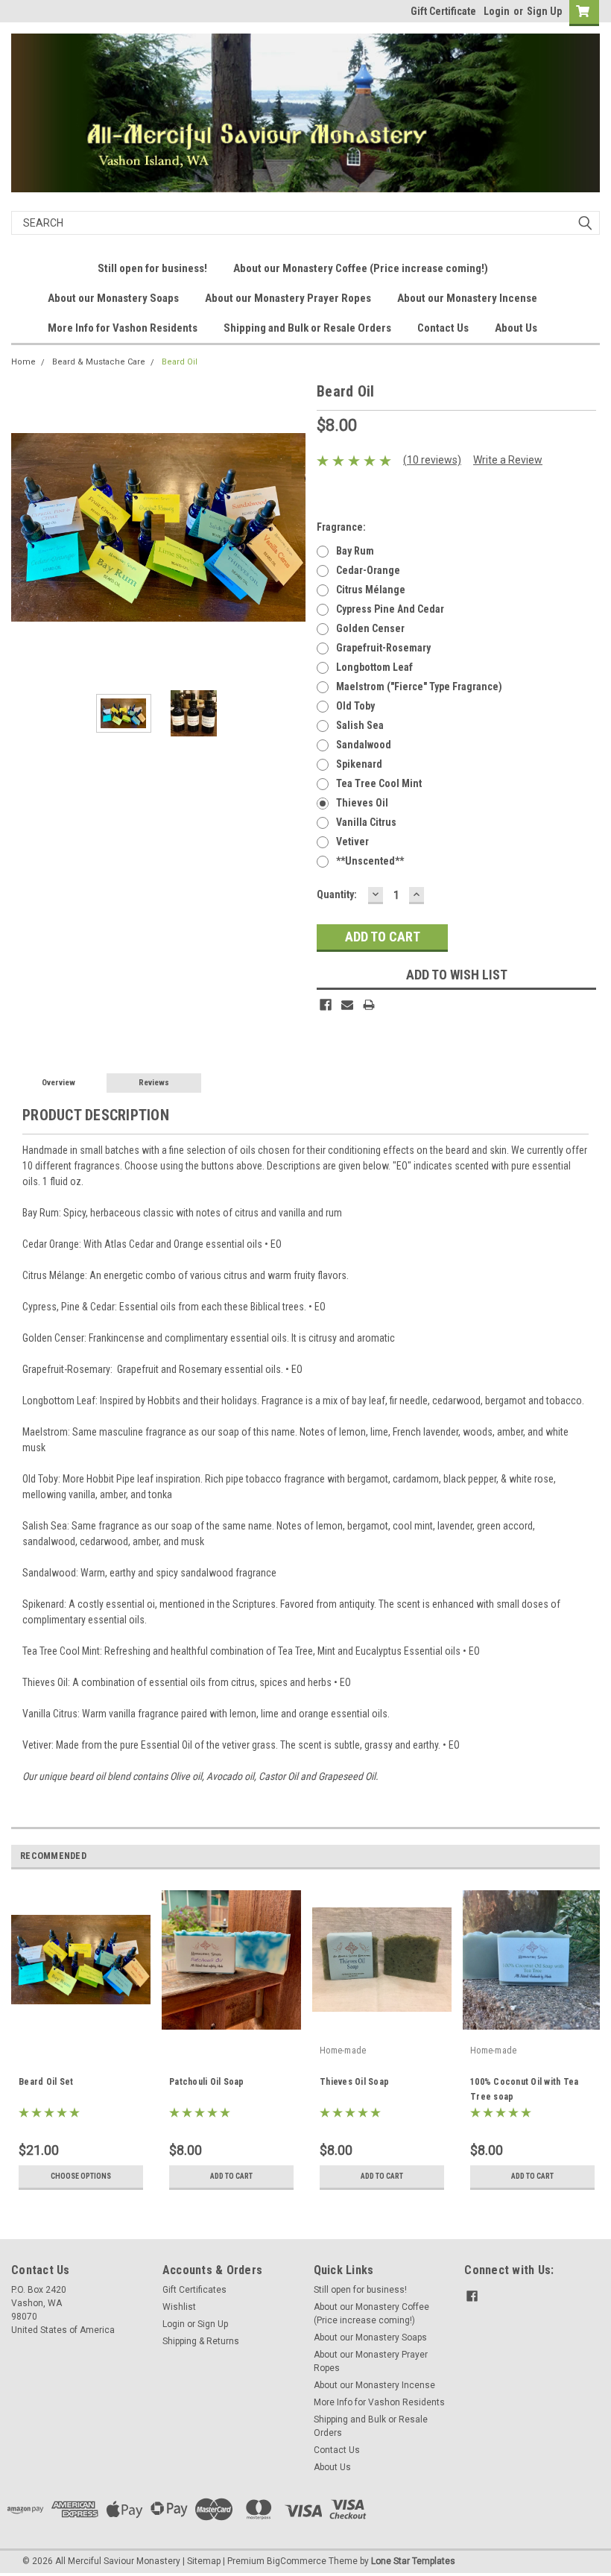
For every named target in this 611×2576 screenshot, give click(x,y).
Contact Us (443, 328)
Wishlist (179, 2307)
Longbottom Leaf (374, 667)
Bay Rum (355, 551)
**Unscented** (370, 861)
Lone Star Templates (413, 2561)
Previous (26, 527)
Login (497, 11)
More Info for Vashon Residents (123, 328)
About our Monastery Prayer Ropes (288, 298)
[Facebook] (326, 1005)
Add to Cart (231, 2176)
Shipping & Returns (201, 2341)
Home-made (343, 2051)
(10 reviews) (432, 460)
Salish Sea (360, 725)
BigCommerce (297, 2561)
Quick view (382, 2028)
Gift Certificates (194, 2290)
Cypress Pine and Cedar (390, 609)
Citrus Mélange (371, 590)
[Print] (369, 1005)
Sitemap (204, 2561)
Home (23, 362)
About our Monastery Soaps (113, 298)
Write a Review (508, 460)
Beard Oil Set (46, 2082)
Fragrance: (341, 527)
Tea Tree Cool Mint (379, 783)
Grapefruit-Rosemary (383, 648)
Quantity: (337, 894)
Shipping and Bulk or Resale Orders (307, 328)
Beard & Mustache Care (99, 362)
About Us (516, 328)
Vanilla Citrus (366, 822)
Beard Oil (180, 362)
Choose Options (81, 2176)
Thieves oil (362, 803)
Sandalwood (364, 745)
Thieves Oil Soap (354, 2082)
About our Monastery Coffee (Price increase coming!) (361, 268)
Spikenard (359, 764)
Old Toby (355, 706)
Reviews (154, 1083)
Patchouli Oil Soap (207, 2082)
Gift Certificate (443, 11)
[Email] (347, 1005)
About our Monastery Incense (467, 298)
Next (291, 527)
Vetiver (352, 842)
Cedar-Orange (368, 570)
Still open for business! (152, 268)
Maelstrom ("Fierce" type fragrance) (419, 686)
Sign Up (544, 11)
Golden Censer (370, 628)
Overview (58, 1083)
